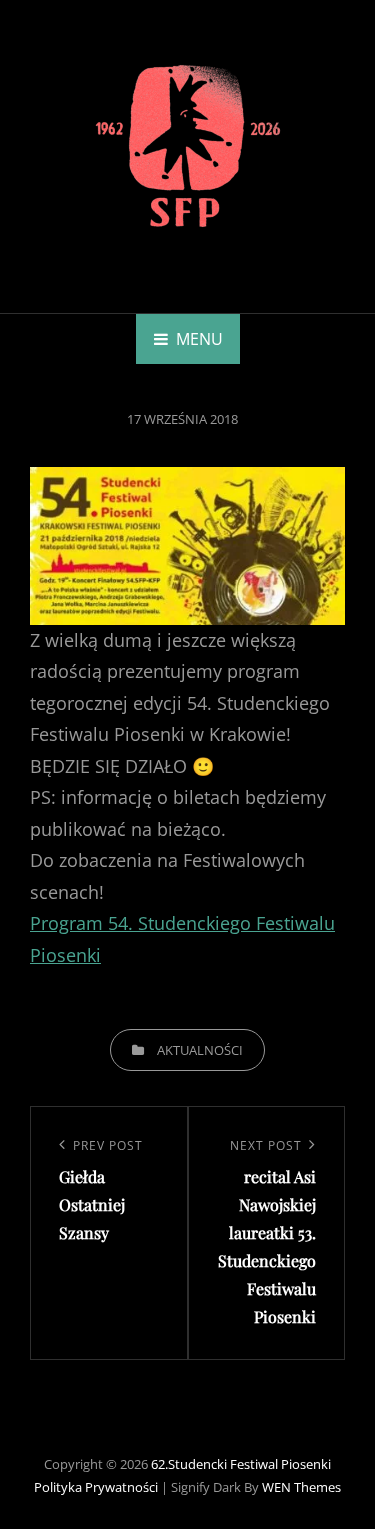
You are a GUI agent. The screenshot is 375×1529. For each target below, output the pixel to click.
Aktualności (200, 1050)
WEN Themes (301, 1487)
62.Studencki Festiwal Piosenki (241, 1464)
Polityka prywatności (96, 1487)
